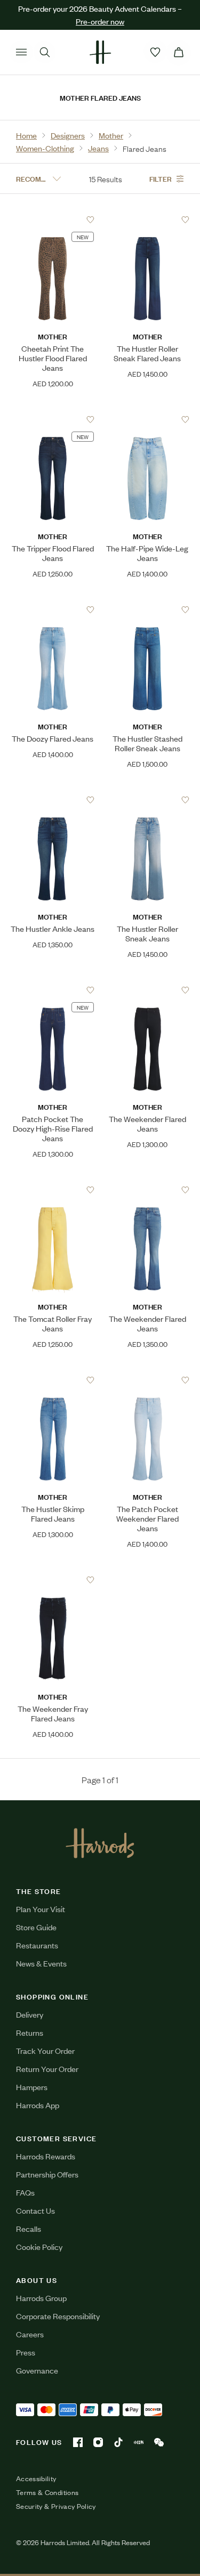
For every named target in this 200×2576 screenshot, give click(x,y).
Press (26, 2352)
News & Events (41, 1963)
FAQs (25, 2192)
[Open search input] (45, 52)
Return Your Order (47, 2069)
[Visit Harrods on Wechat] (159, 2442)
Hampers (32, 2087)
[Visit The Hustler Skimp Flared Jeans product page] (53, 1380)
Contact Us (35, 2210)
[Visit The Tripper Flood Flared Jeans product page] (53, 419)
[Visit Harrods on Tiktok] (118, 2442)
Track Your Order (45, 2050)
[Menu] (21, 52)
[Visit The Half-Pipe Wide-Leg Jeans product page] (147, 419)
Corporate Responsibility (58, 2316)
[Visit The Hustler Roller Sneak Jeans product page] (147, 800)
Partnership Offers (47, 2174)
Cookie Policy (39, 2246)
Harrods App (38, 2105)
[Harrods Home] (100, 52)
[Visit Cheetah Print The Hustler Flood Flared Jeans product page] (53, 220)
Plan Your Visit (41, 1909)
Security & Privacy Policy (56, 2506)
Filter (161, 178)
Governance (37, 2370)
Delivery (30, 2014)
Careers (30, 2334)
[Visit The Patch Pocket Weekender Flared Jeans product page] (147, 1380)
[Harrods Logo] (100, 1843)
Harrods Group (41, 2298)
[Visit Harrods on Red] (139, 2442)
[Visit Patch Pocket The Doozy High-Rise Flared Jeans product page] (53, 990)
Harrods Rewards (46, 2156)
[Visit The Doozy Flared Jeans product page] (53, 610)
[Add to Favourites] (90, 220)
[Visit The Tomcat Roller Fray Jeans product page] (53, 1190)
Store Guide (36, 1927)
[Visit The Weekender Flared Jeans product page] (147, 990)
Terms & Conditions (47, 2492)
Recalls (29, 2228)
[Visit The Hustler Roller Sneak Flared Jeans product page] (147, 220)
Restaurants (37, 1945)
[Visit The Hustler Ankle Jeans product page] (53, 800)
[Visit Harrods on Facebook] (78, 2442)
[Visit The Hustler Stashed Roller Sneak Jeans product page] (147, 610)
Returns (30, 2032)
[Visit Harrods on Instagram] (98, 2442)
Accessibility (36, 2479)
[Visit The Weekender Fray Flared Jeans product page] (53, 1580)
